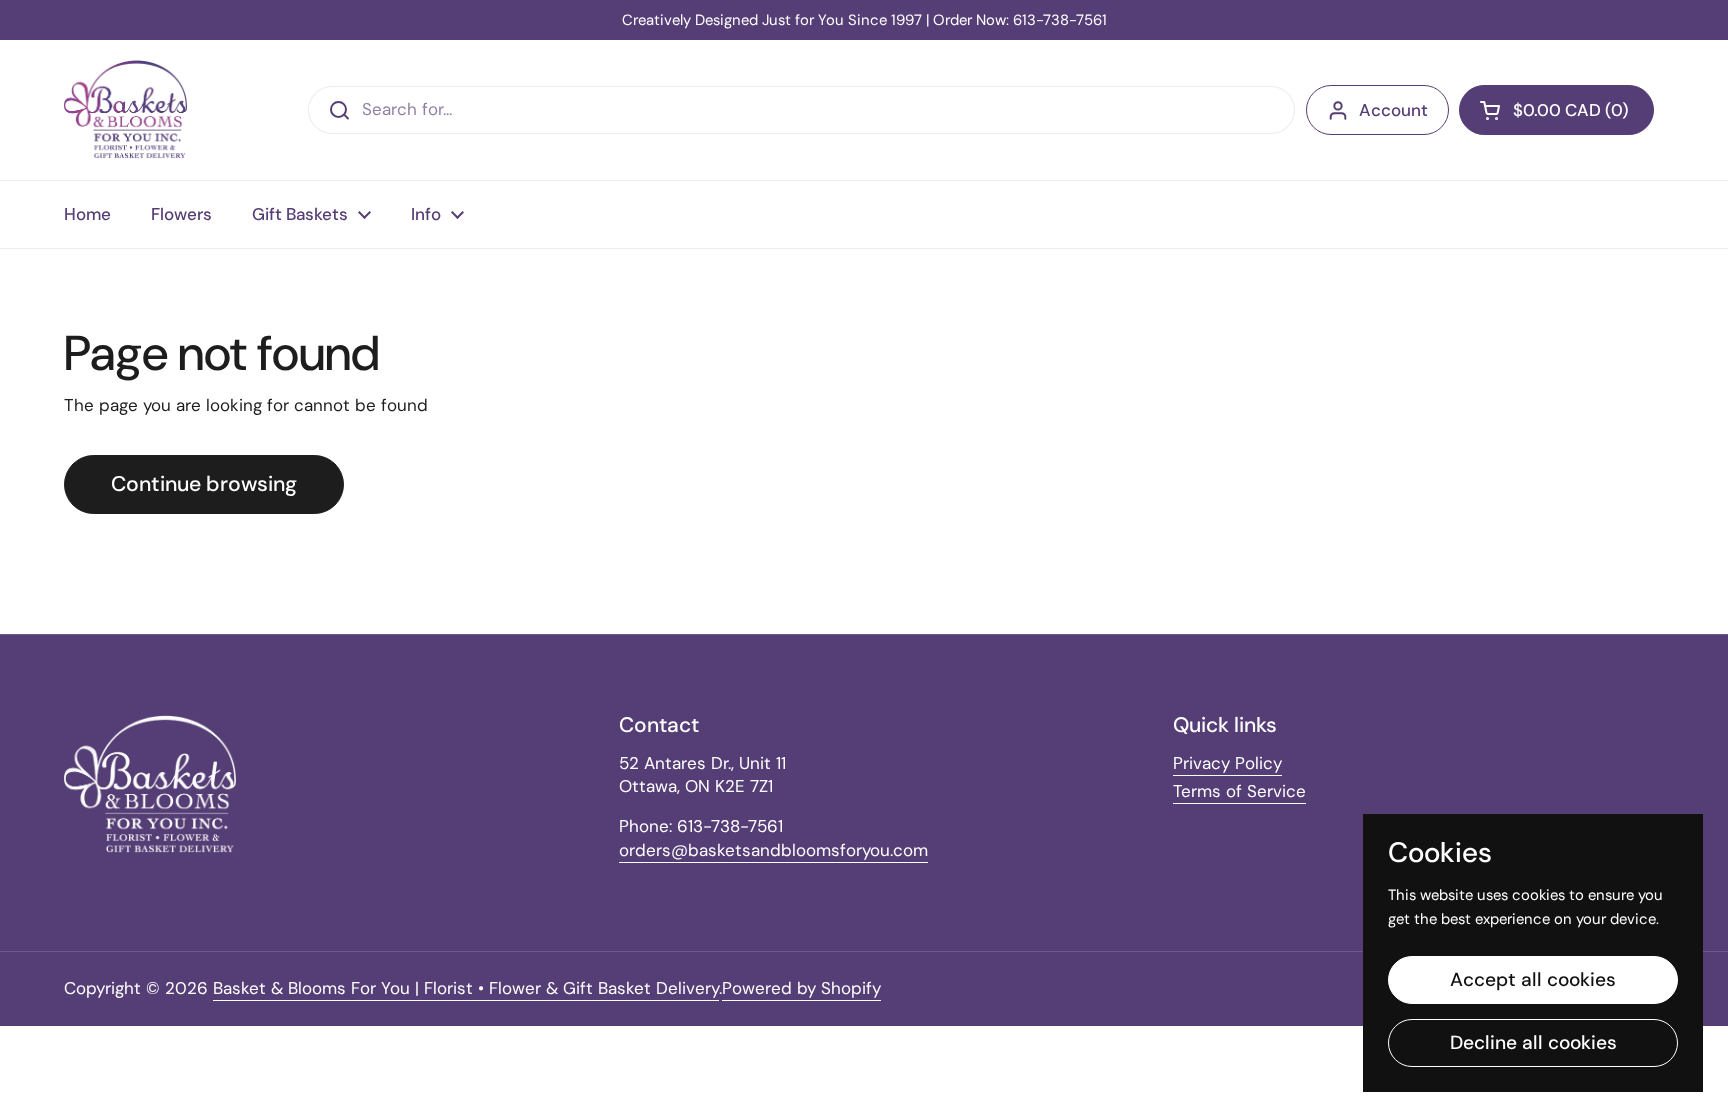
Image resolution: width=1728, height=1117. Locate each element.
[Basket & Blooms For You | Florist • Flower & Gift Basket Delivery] (125, 110)
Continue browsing (204, 484)
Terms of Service (1239, 791)
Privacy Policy (1227, 763)
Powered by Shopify (801, 988)
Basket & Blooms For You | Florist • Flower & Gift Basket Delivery (466, 988)
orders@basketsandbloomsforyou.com (773, 850)
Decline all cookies (1533, 1042)
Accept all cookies (1533, 979)
